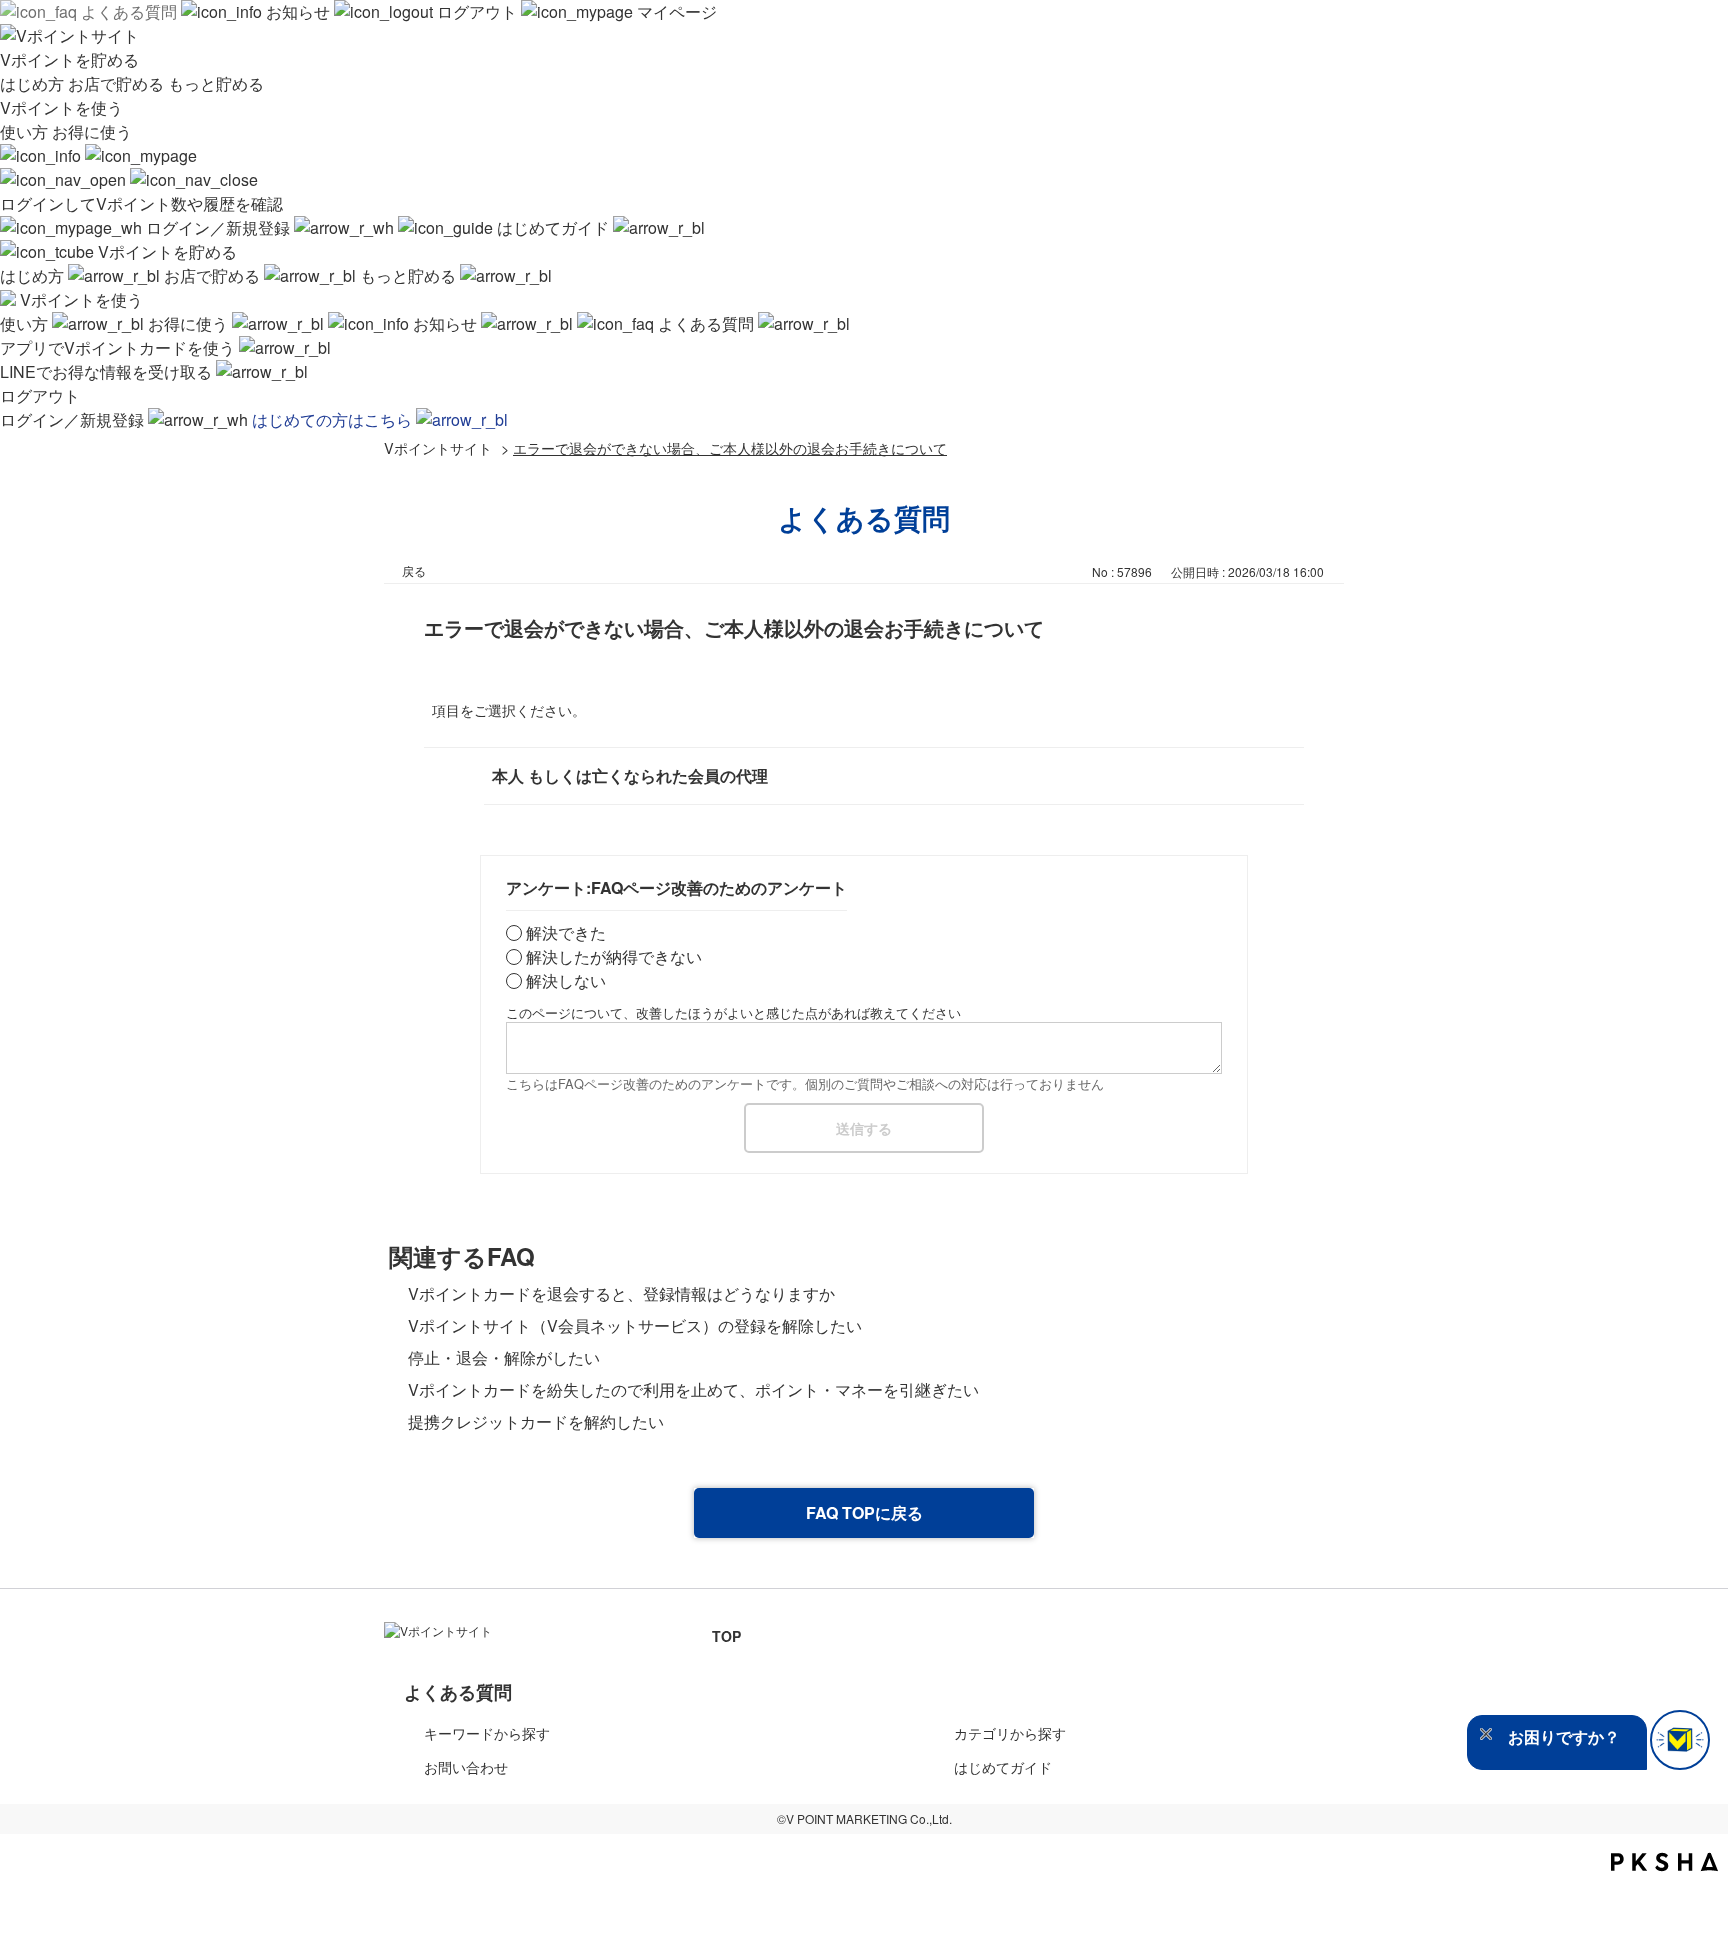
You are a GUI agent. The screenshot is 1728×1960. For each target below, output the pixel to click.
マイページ (675, 11)
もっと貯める (216, 83)
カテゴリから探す (1010, 1733)
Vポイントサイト (438, 447)
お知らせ (298, 11)
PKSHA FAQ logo (1664, 1862)
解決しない (566, 980)
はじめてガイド (553, 227)
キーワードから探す (487, 1733)
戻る (414, 570)
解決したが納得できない (614, 956)
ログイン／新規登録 (218, 227)
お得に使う (92, 131)
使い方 (26, 131)
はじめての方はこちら (334, 419)
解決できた (566, 932)
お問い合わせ (466, 1767)
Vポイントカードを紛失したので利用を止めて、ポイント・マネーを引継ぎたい (693, 1389)
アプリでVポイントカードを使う (119, 347)
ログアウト (477, 11)
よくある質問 (129, 11)
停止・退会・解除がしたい (504, 1357)
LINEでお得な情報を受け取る (108, 371)
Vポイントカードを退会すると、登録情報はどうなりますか (621, 1293)
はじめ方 (34, 83)
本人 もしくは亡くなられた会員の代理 (630, 775)
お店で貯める (118, 83)
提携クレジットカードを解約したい (536, 1421)
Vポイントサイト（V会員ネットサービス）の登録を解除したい (635, 1325)
